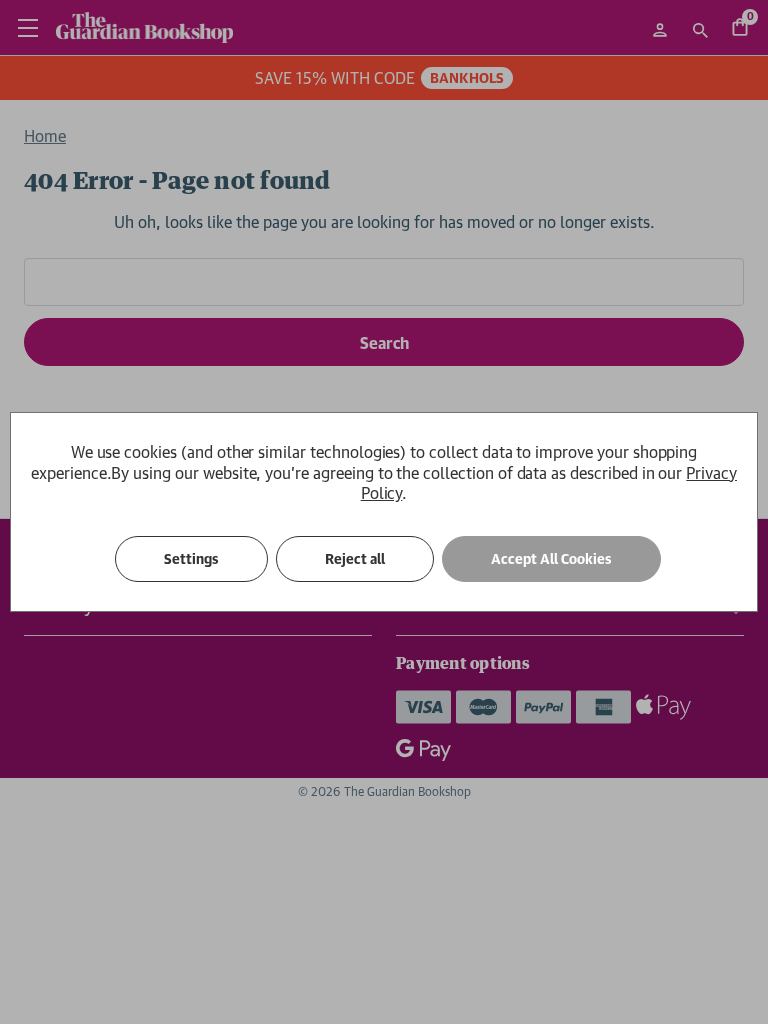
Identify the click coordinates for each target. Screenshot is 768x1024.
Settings (191, 559)
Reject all (355, 559)
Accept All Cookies (551, 559)
